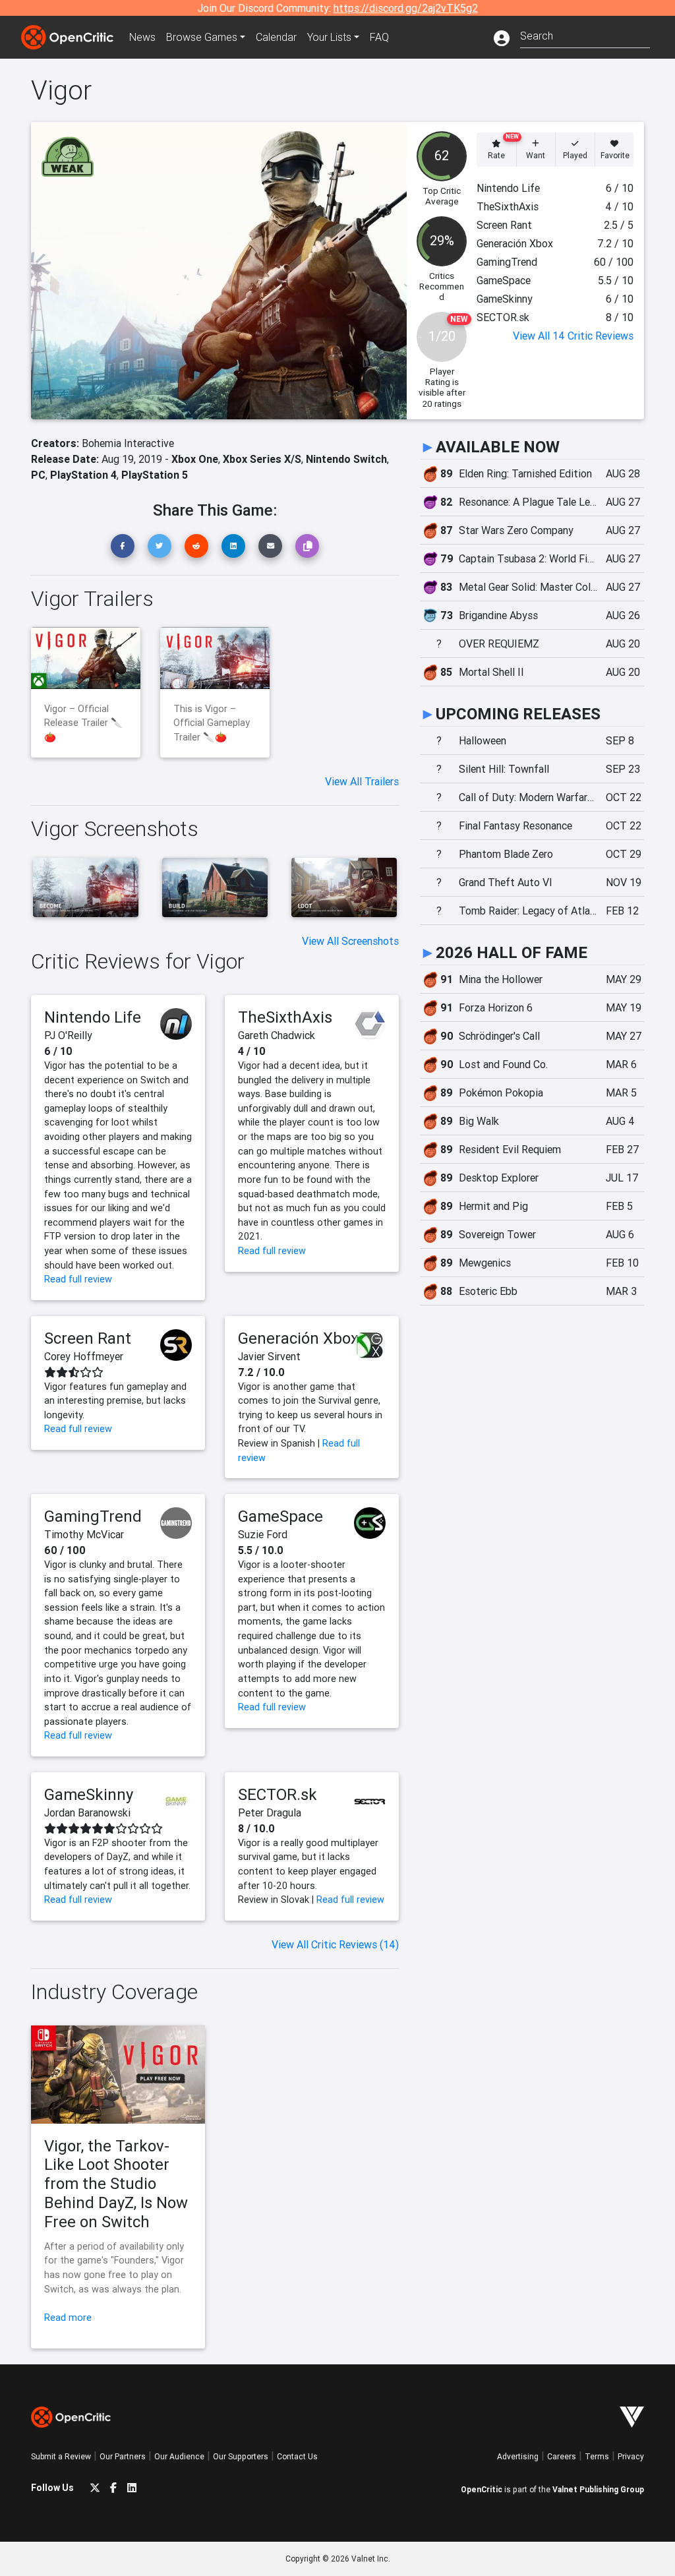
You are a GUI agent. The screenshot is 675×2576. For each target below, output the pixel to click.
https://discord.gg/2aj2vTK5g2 (406, 8)
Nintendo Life (93, 1017)
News (142, 37)
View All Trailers (362, 781)
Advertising (518, 2456)
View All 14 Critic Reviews (573, 336)
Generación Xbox (298, 1338)
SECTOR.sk (278, 1794)
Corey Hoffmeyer (84, 1356)
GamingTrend (93, 1516)
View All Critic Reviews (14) (335, 1944)
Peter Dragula (270, 1812)
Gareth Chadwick (277, 1035)
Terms (597, 2456)
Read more (68, 2318)
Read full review (78, 1279)
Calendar (276, 37)
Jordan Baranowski (87, 1812)
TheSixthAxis (285, 1017)
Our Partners (123, 2456)
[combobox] (585, 35)
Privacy (631, 2456)
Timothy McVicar (84, 1534)
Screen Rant (88, 1338)
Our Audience (179, 2456)
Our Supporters (241, 2456)
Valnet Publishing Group (598, 2489)
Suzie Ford (263, 1534)
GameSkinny (89, 1794)
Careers (562, 2456)
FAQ (379, 37)
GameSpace (280, 1516)
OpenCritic (482, 2489)
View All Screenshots (350, 941)
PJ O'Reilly (68, 1035)
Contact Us (297, 2456)
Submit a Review (61, 2456)
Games (202, 37)
